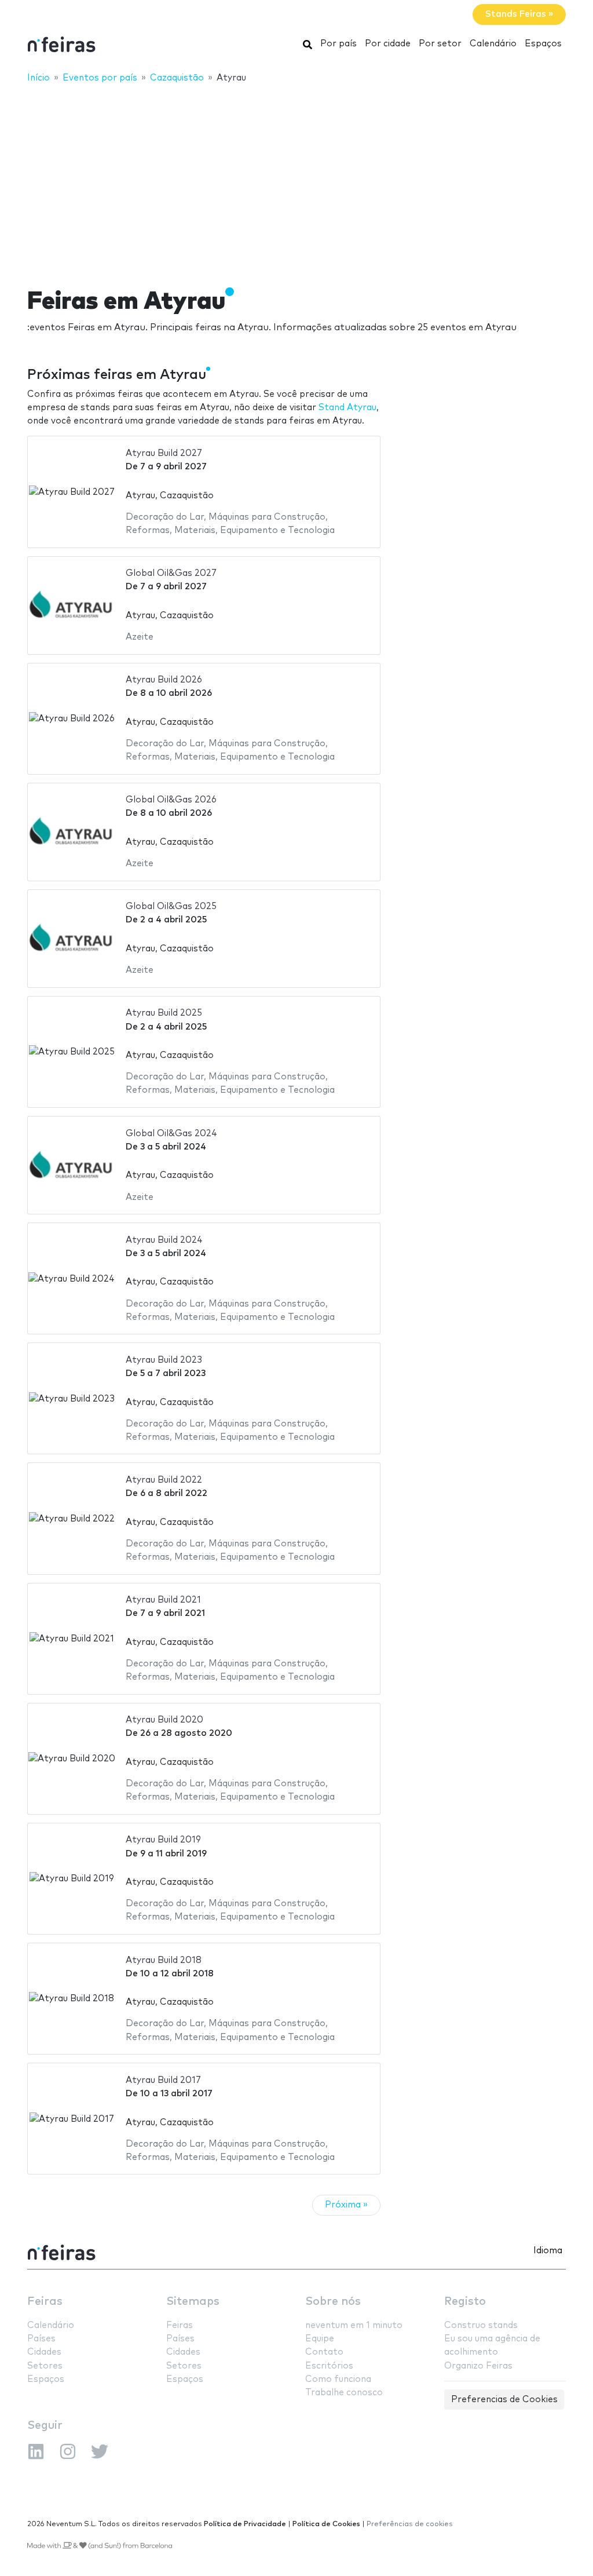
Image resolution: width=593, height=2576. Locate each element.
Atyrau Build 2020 (164, 1720)
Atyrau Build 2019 (163, 1840)
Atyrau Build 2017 (163, 2080)
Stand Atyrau (347, 408)
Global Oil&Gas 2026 (171, 800)
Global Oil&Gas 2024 (171, 1134)
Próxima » (346, 2205)
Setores (45, 2366)
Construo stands (481, 2325)
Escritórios (329, 2366)
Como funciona (338, 2379)
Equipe (320, 2339)
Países (41, 2339)
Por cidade (388, 44)
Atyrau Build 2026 (164, 680)
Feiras (45, 2302)
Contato (324, 2352)
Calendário (493, 44)
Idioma (548, 2251)
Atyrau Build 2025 (164, 1013)
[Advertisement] (296, 178)
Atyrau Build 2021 (163, 1600)
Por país (338, 44)
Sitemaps (193, 2302)
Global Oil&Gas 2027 (171, 573)
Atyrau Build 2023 (164, 1360)
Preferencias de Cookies (504, 2400)
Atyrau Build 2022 (164, 1480)
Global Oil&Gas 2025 (171, 906)
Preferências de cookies (410, 2524)
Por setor (440, 44)
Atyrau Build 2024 (164, 1240)
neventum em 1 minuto (354, 2325)
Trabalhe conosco (344, 2393)
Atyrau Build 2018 (164, 1960)
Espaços (543, 44)
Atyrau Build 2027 (164, 453)
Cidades (44, 2352)
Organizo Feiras (478, 2366)
